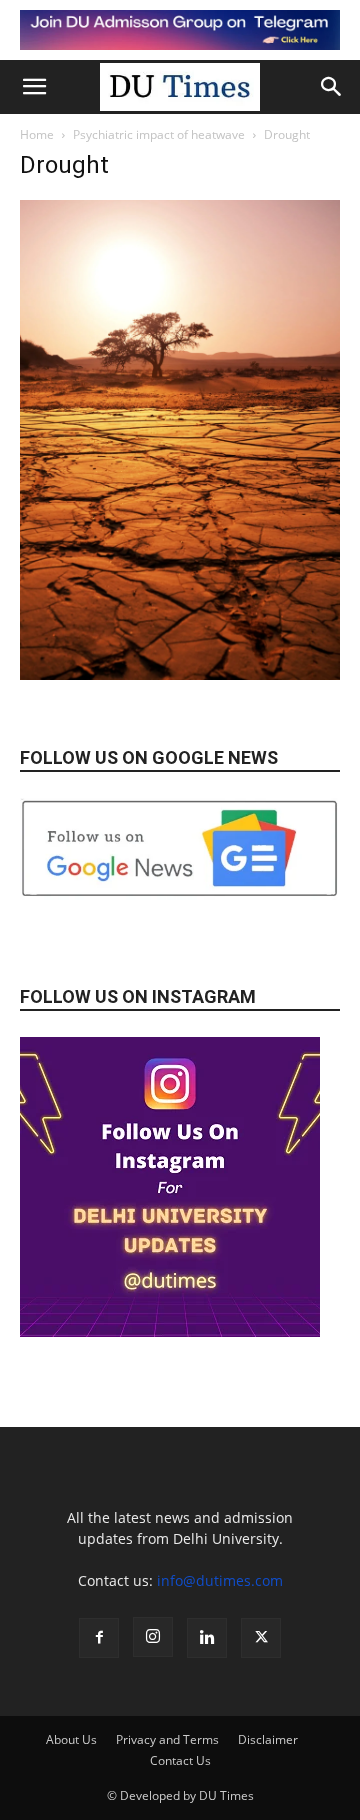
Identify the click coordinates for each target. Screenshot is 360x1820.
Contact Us (180, 1760)
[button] (34, 87)
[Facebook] (99, 1638)
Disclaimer (268, 1739)
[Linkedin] (207, 1638)
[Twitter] (261, 1638)
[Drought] (180, 674)
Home (37, 134)
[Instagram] (153, 1637)
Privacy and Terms (167, 1739)
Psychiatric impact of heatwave (159, 134)
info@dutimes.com (220, 1580)
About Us (71, 1739)
